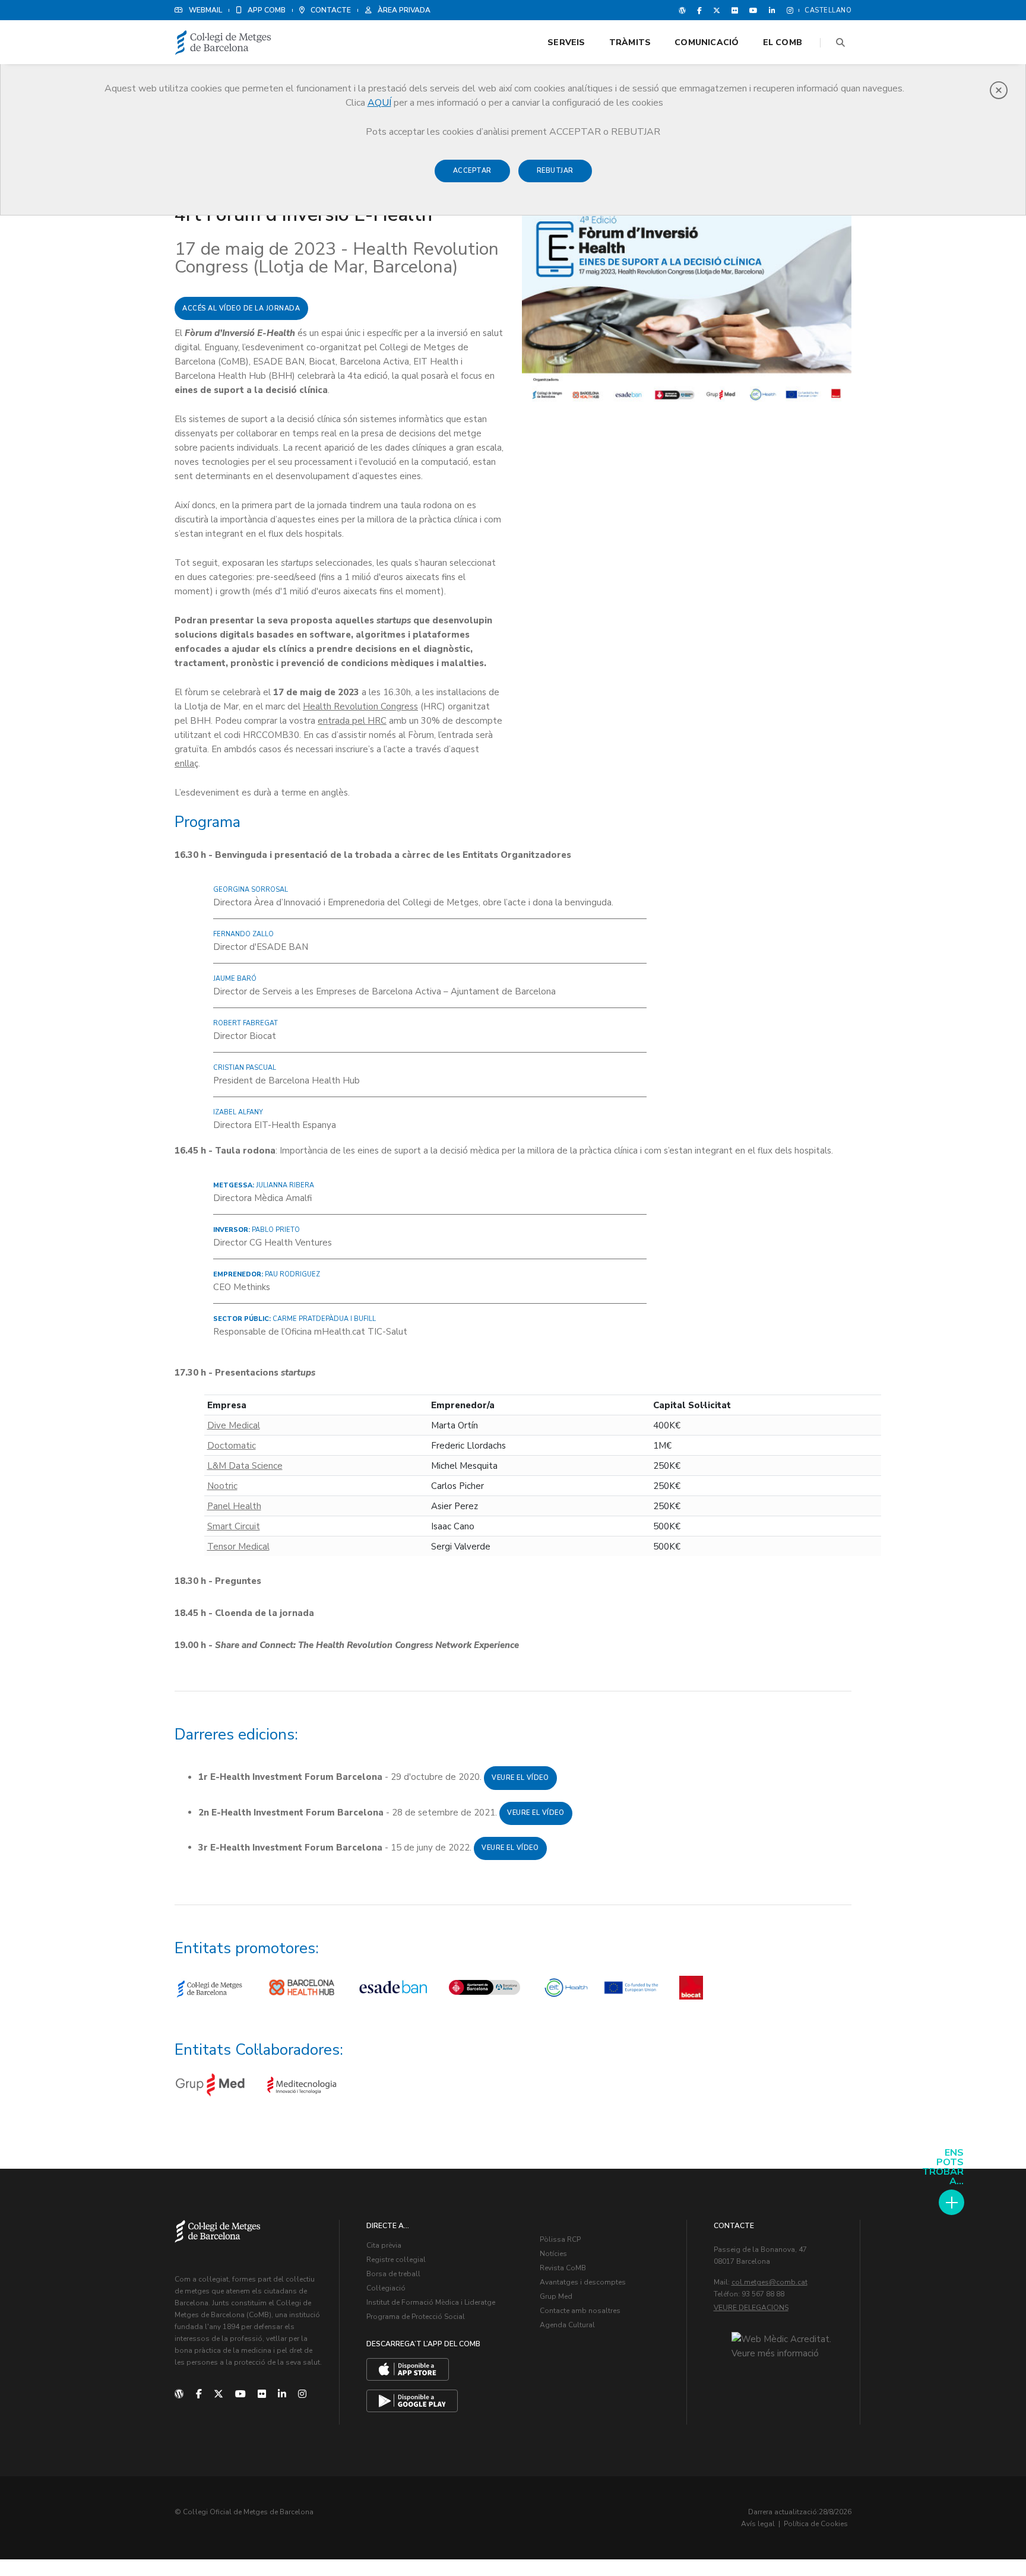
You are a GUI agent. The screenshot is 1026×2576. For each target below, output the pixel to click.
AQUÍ (379, 103)
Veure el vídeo (520, 1778)
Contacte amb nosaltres (580, 2311)
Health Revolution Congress (360, 706)
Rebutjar (555, 171)
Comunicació (707, 42)
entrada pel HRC (352, 721)
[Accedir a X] (717, 10)
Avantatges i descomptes (583, 2282)
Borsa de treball (393, 2274)
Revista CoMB (563, 2268)
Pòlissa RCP (560, 2239)
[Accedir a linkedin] (772, 10)
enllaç (186, 763)
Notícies (553, 2254)
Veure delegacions (751, 2308)
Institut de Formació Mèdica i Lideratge (431, 2302)
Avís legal (758, 2524)
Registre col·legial (396, 2260)
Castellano (828, 10)
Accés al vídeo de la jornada (241, 308)
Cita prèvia (384, 2245)
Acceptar (472, 171)
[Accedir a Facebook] (699, 10)
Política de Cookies (816, 2524)
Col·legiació (386, 2288)
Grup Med (556, 2296)
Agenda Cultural (567, 2325)
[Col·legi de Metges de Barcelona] (223, 43)
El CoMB (783, 42)
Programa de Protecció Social (416, 2317)
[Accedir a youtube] (753, 10)
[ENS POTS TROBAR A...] (951, 2202)
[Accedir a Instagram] (788, 10)
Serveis (566, 42)
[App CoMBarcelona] (408, 2369)
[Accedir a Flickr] (735, 10)
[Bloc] (682, 10)
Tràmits (630, 42)
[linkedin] (282, 2394)
